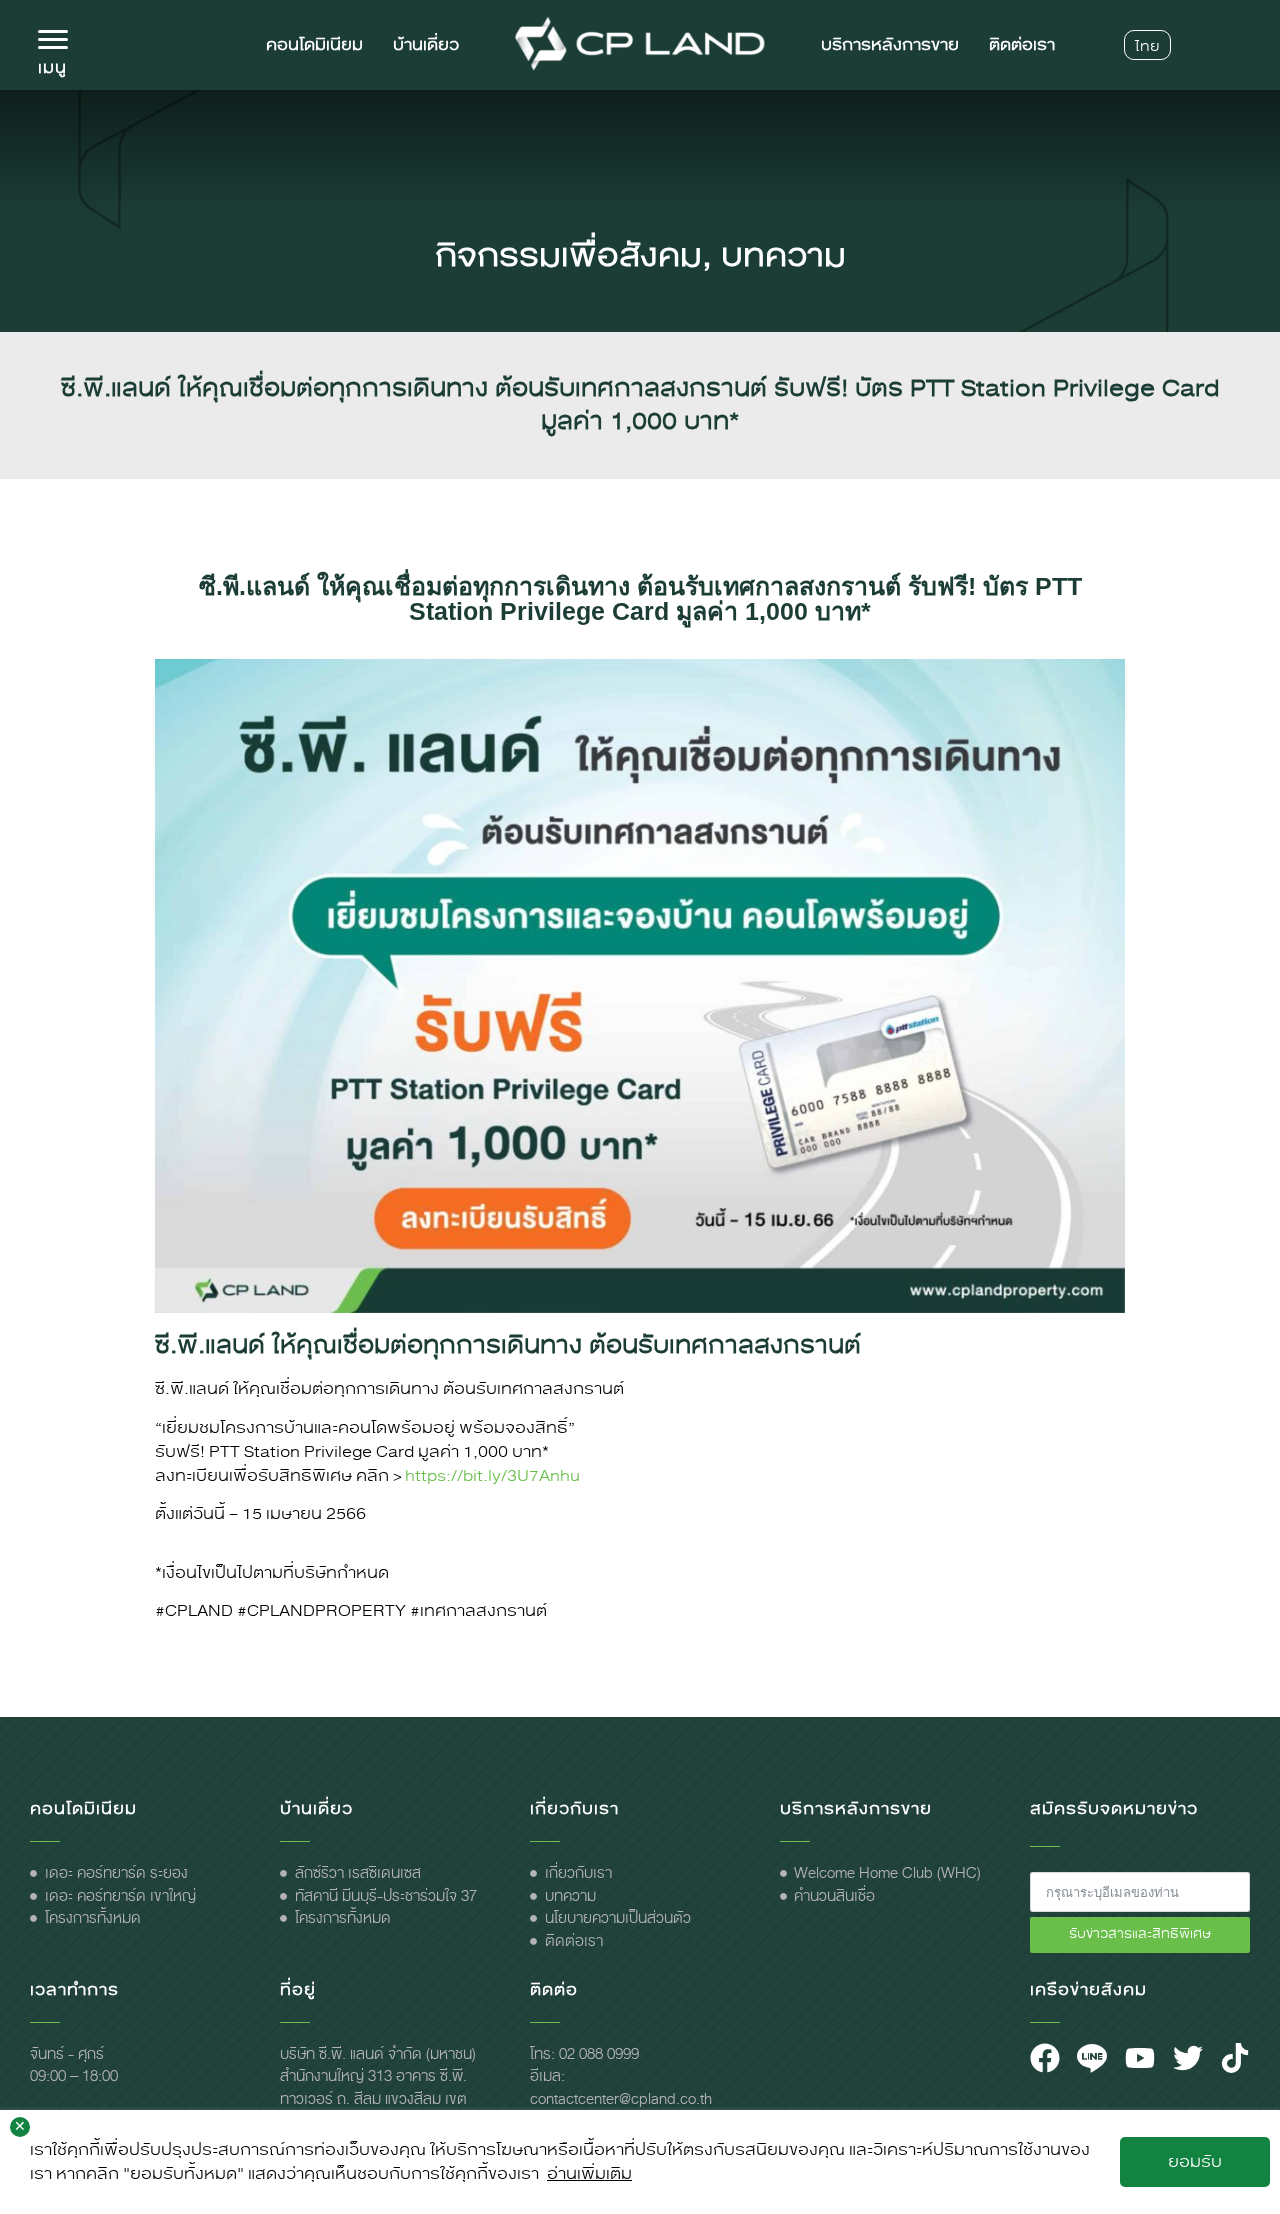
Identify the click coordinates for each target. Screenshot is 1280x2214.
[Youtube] (1140, 2058)
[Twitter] (1188, 2058)
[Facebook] (1045, 2058)
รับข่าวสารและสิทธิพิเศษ (1140, 1934)
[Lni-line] (1092, 2058)
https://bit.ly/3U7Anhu (492, 1475)
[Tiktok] (1235, 2058)
